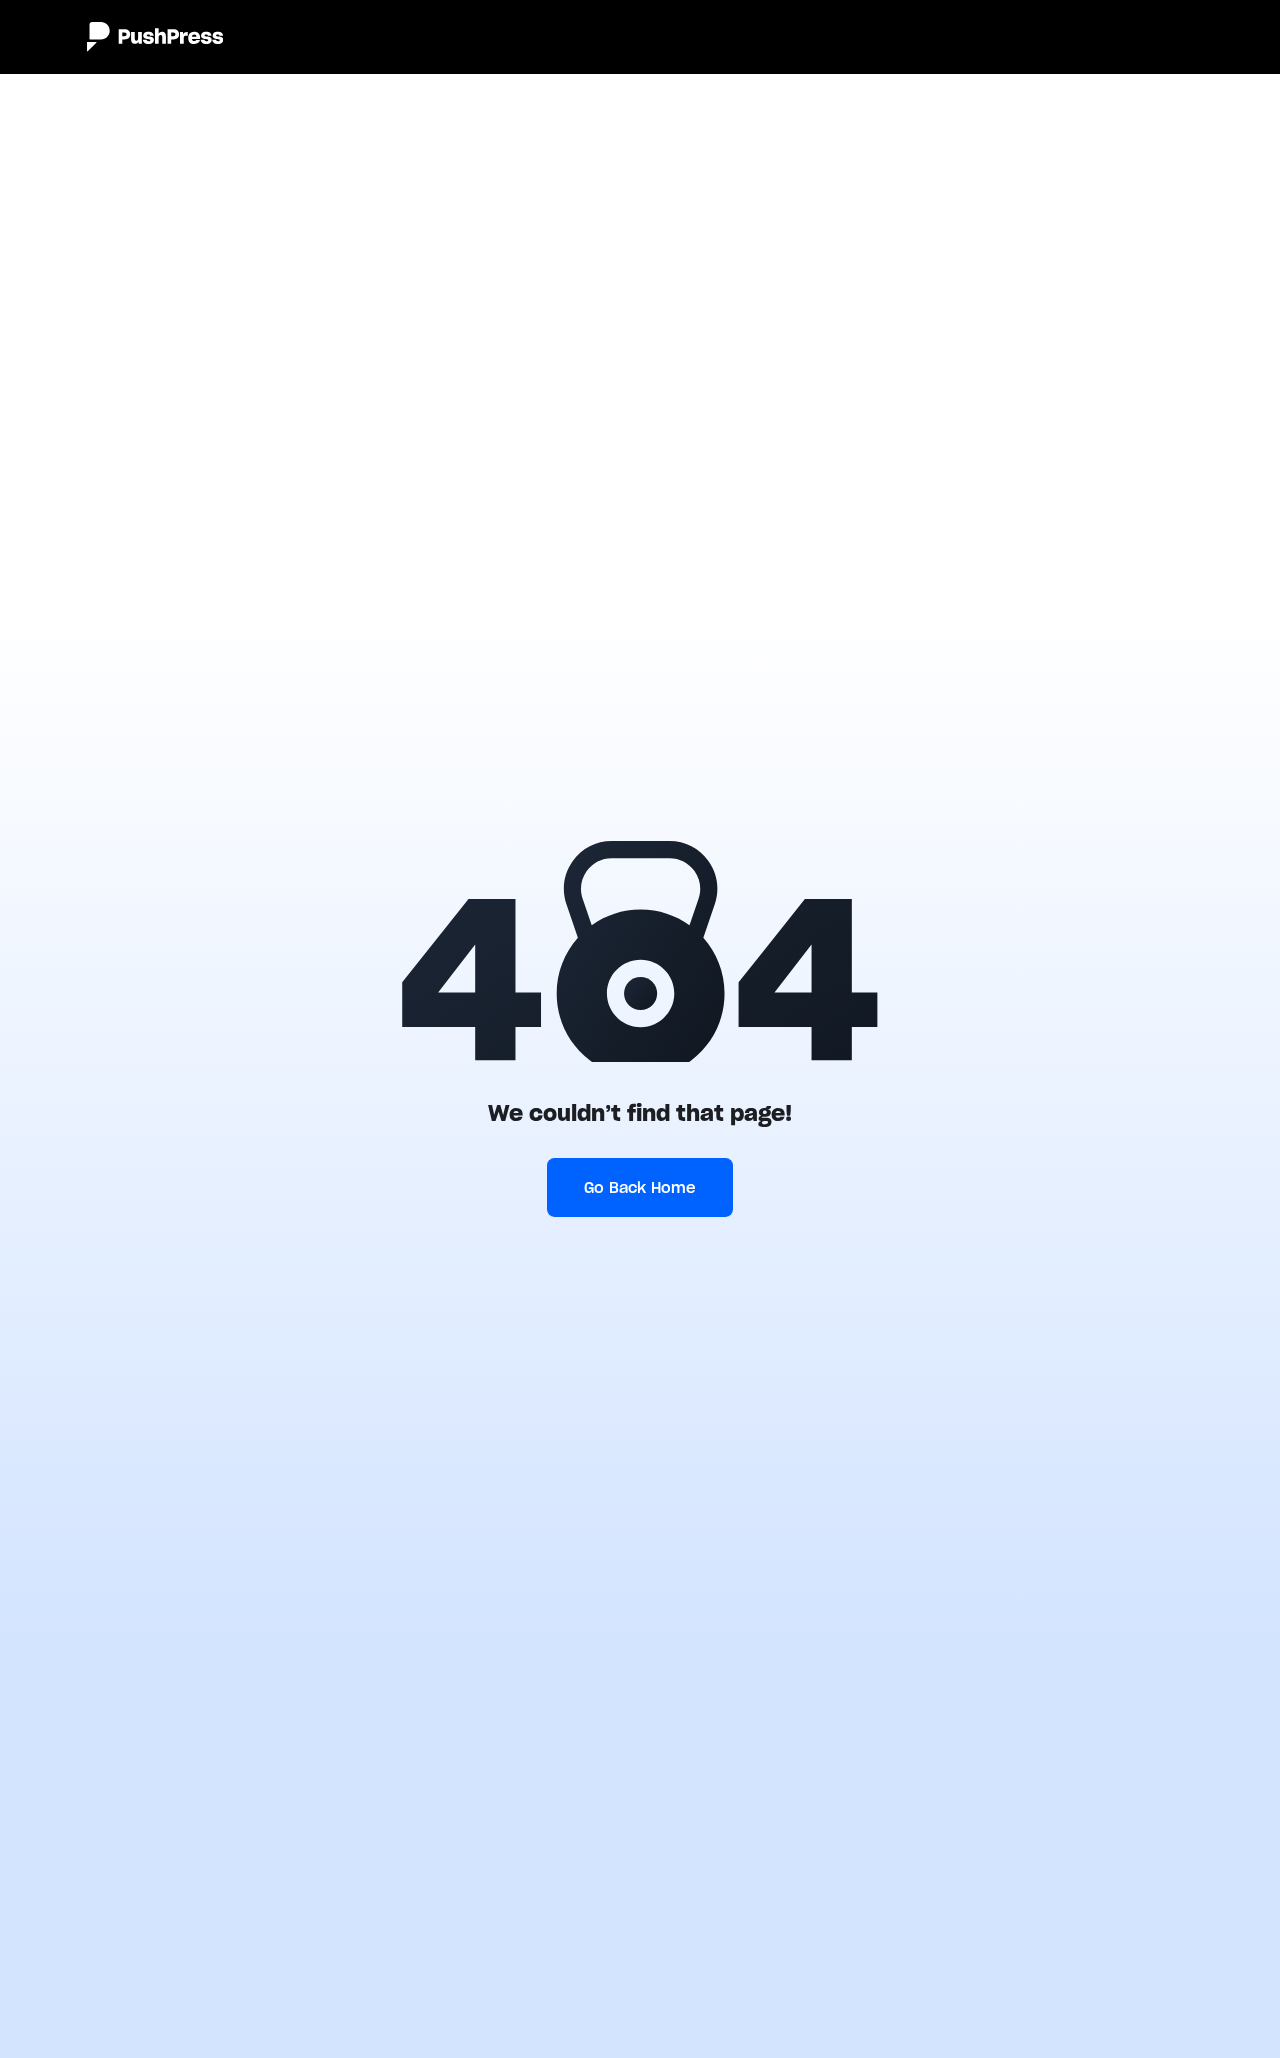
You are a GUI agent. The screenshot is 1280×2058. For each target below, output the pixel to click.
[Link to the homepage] (155, 37)
